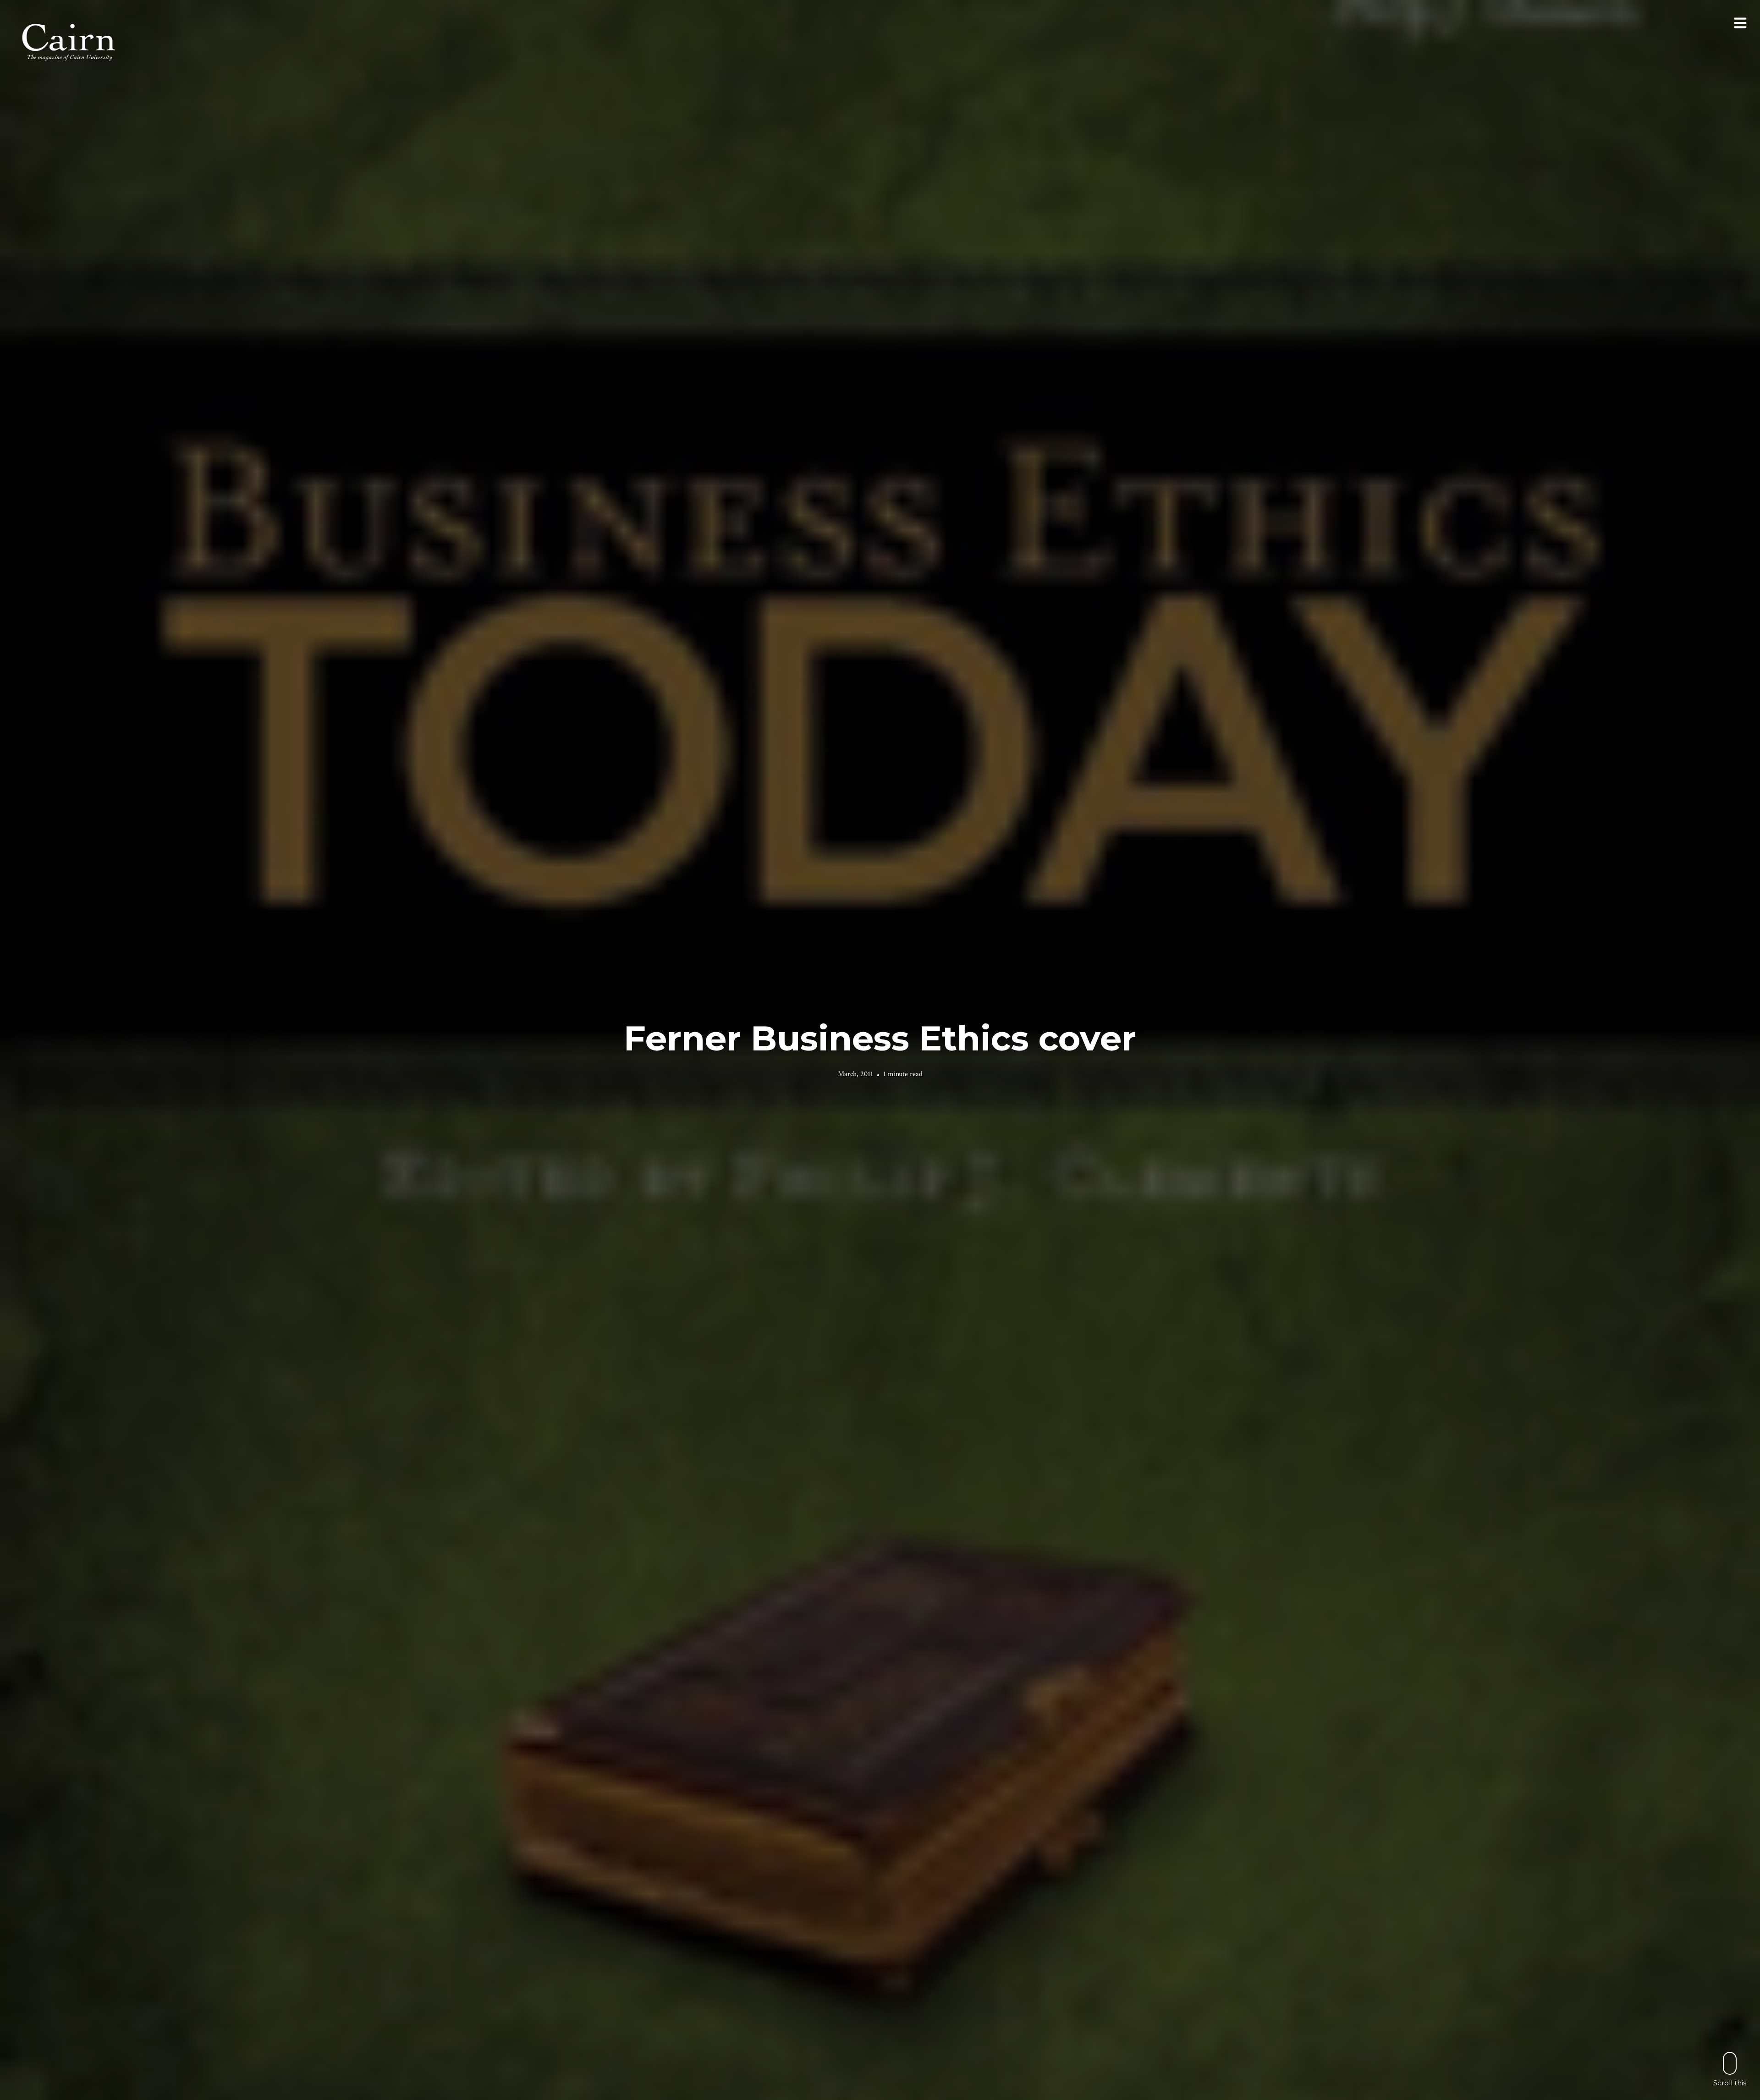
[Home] (70, 41)
